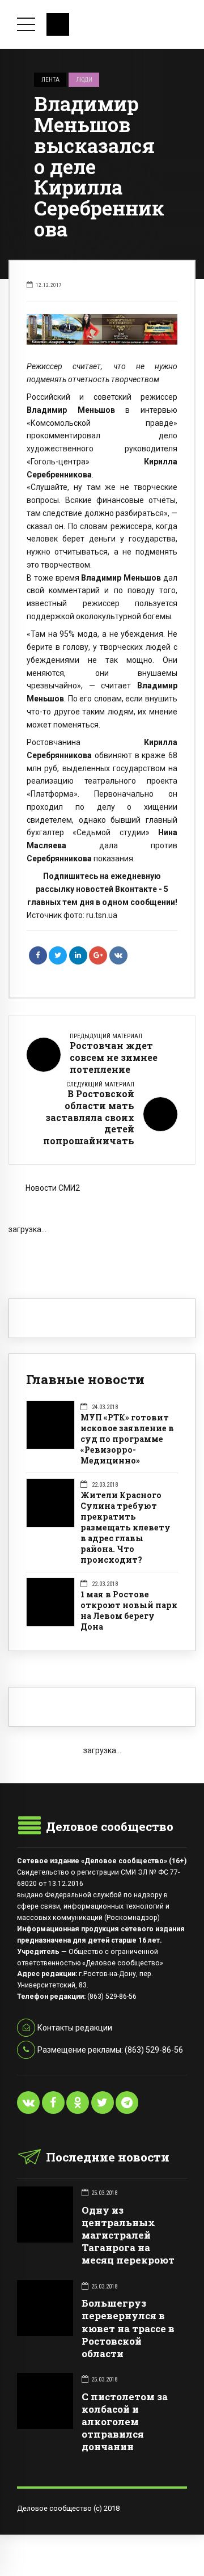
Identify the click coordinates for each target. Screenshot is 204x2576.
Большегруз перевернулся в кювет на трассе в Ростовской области (128, 2328)
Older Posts (102, 1253)
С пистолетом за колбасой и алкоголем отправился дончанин (125, 2421)
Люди (84, 79)
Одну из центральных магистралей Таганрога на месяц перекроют (128, 2235)
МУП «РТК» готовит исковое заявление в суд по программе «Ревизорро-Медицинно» (127, 1439)
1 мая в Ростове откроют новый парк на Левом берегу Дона (129, 1611)
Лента (50, 79)
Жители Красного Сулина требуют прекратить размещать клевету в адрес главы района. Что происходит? (126, 1528)
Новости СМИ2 (53, 1188)
